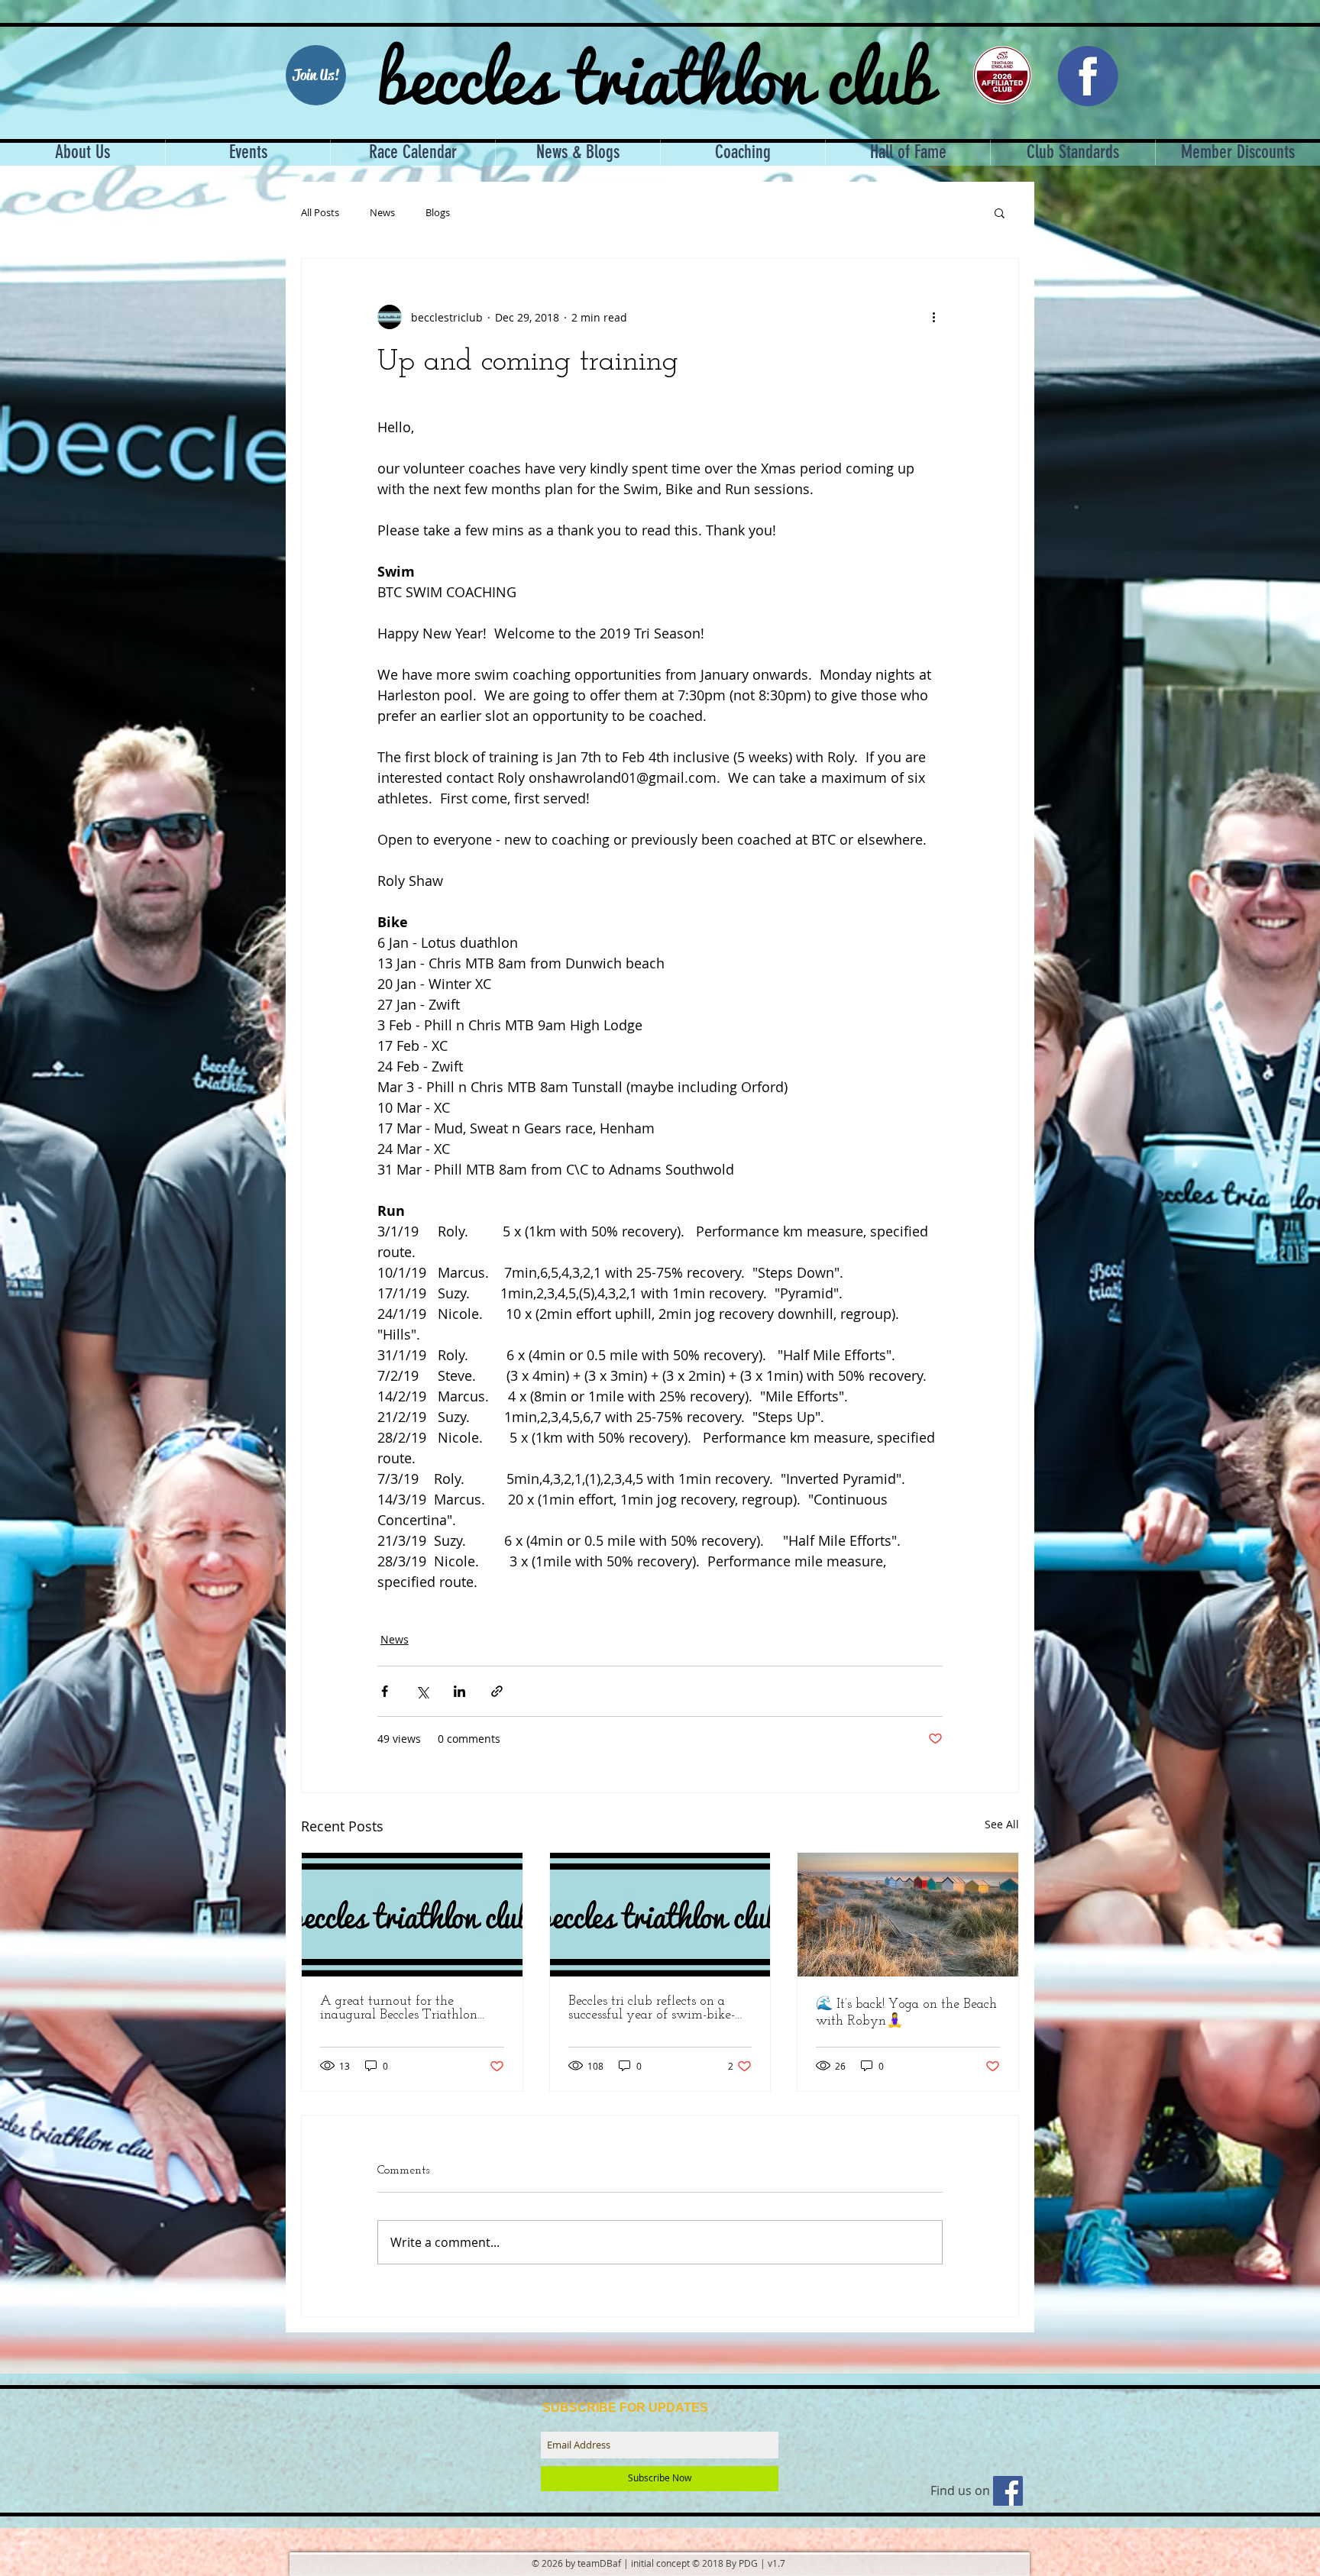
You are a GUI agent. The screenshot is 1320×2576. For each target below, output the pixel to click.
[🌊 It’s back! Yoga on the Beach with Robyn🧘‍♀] (908, 1915)
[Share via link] (497, 1691)
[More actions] (933, 317)
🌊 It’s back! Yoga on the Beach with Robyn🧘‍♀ (906, 2013)
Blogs (438, 213)
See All (1002, 1824)
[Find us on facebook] (1008, 2491)
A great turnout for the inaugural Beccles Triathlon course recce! (399, 2009)
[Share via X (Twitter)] (422, 1691)
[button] (1000, 212)
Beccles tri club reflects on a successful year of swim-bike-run (652, 2009)
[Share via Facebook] (385, 1691)
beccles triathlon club (655, 73)
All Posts (320, 213)
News (382, 213)
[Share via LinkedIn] (459, 1691)
